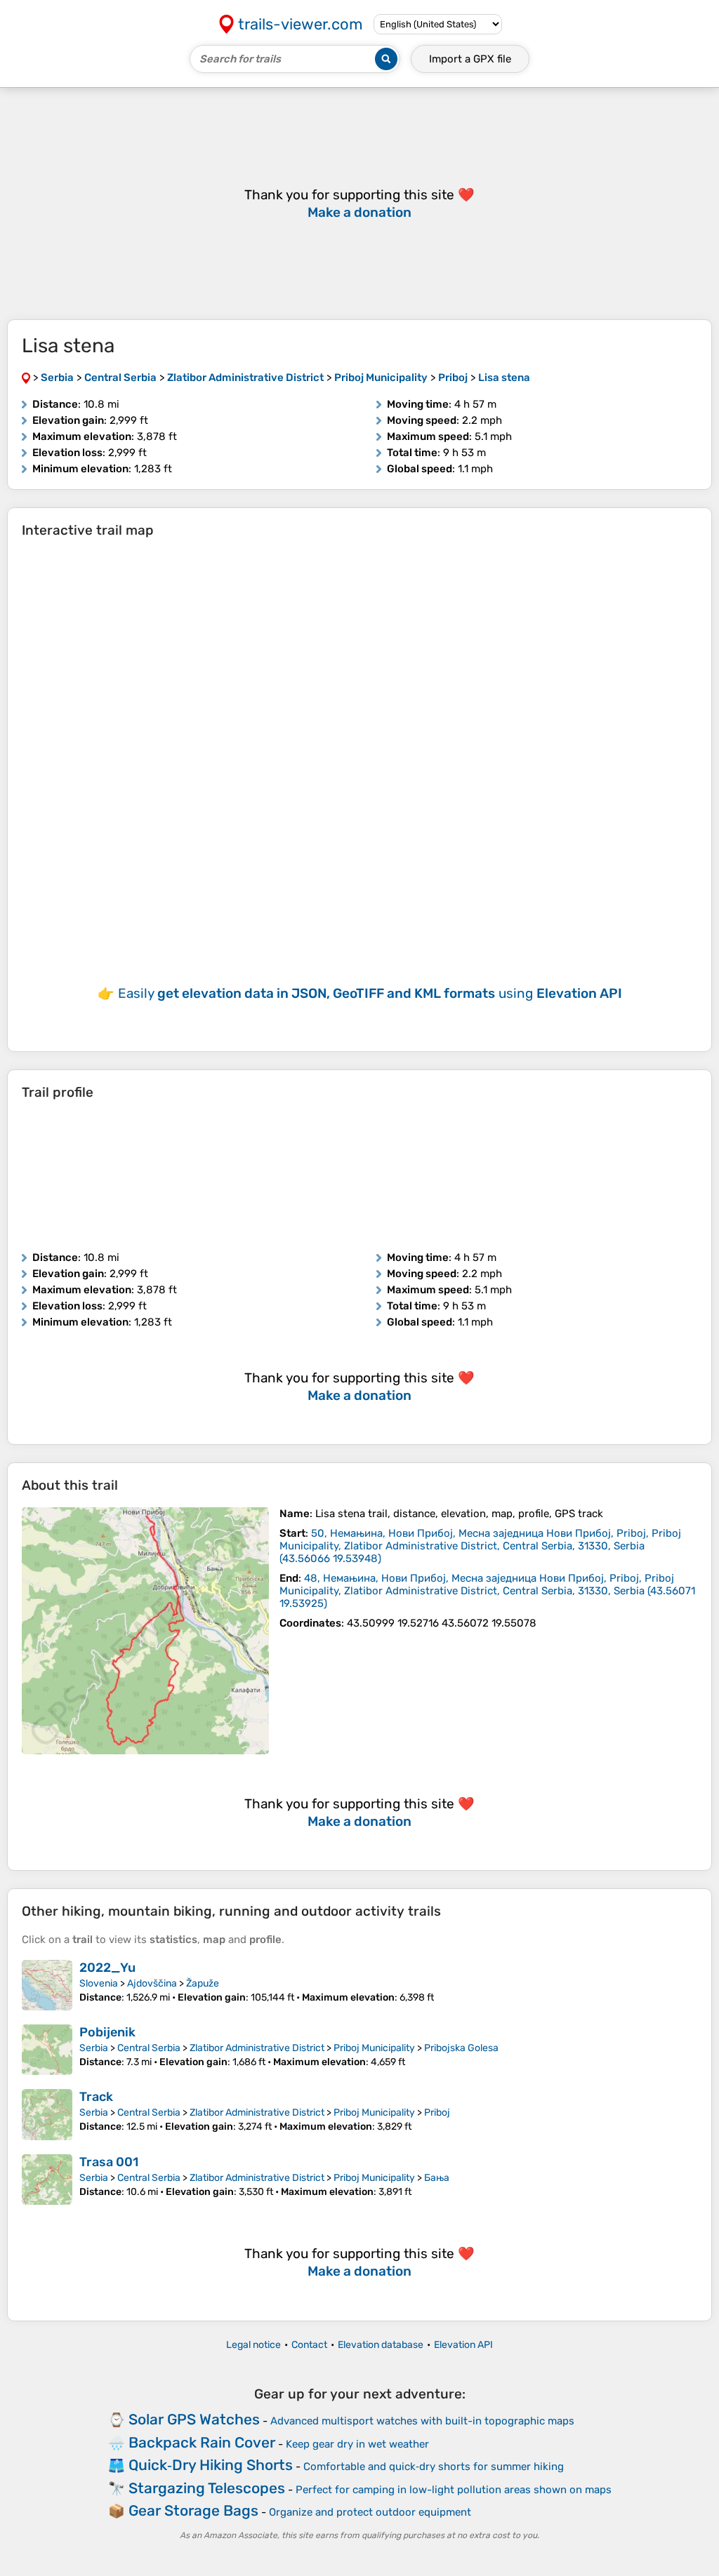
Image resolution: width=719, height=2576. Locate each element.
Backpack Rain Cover (202, 2442)
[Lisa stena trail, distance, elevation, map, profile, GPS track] (145, 1631)
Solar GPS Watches (194, 2419)
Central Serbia (149, 2048)
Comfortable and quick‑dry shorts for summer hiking (434, 2467)
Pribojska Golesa (461, 2048)
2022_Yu (107, 1968)
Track (96, 2097)
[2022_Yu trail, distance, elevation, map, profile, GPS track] (47, 1985)
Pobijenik (107, 2032)
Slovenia (99, 1983)
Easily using (370, 993)
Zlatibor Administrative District (257, 2048)
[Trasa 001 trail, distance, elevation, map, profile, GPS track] (47, 2180)
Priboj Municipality (374, 2048)
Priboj (437, 2113)
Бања (437, 2178)
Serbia (94, 2048)
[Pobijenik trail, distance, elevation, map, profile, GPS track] (47, 2050)
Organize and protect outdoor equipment (370, 2512)
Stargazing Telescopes (207, 2488)
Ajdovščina (152, 1983)
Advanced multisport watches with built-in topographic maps (422, 2421)
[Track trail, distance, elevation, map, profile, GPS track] (47, 2114)
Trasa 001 (109, 2162)
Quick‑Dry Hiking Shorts (211, 2465)
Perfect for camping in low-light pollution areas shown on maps (454, 2490)
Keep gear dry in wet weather (357, 2444)
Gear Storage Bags (193, 2510)
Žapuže (203, 1983)
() (480, 1546)
